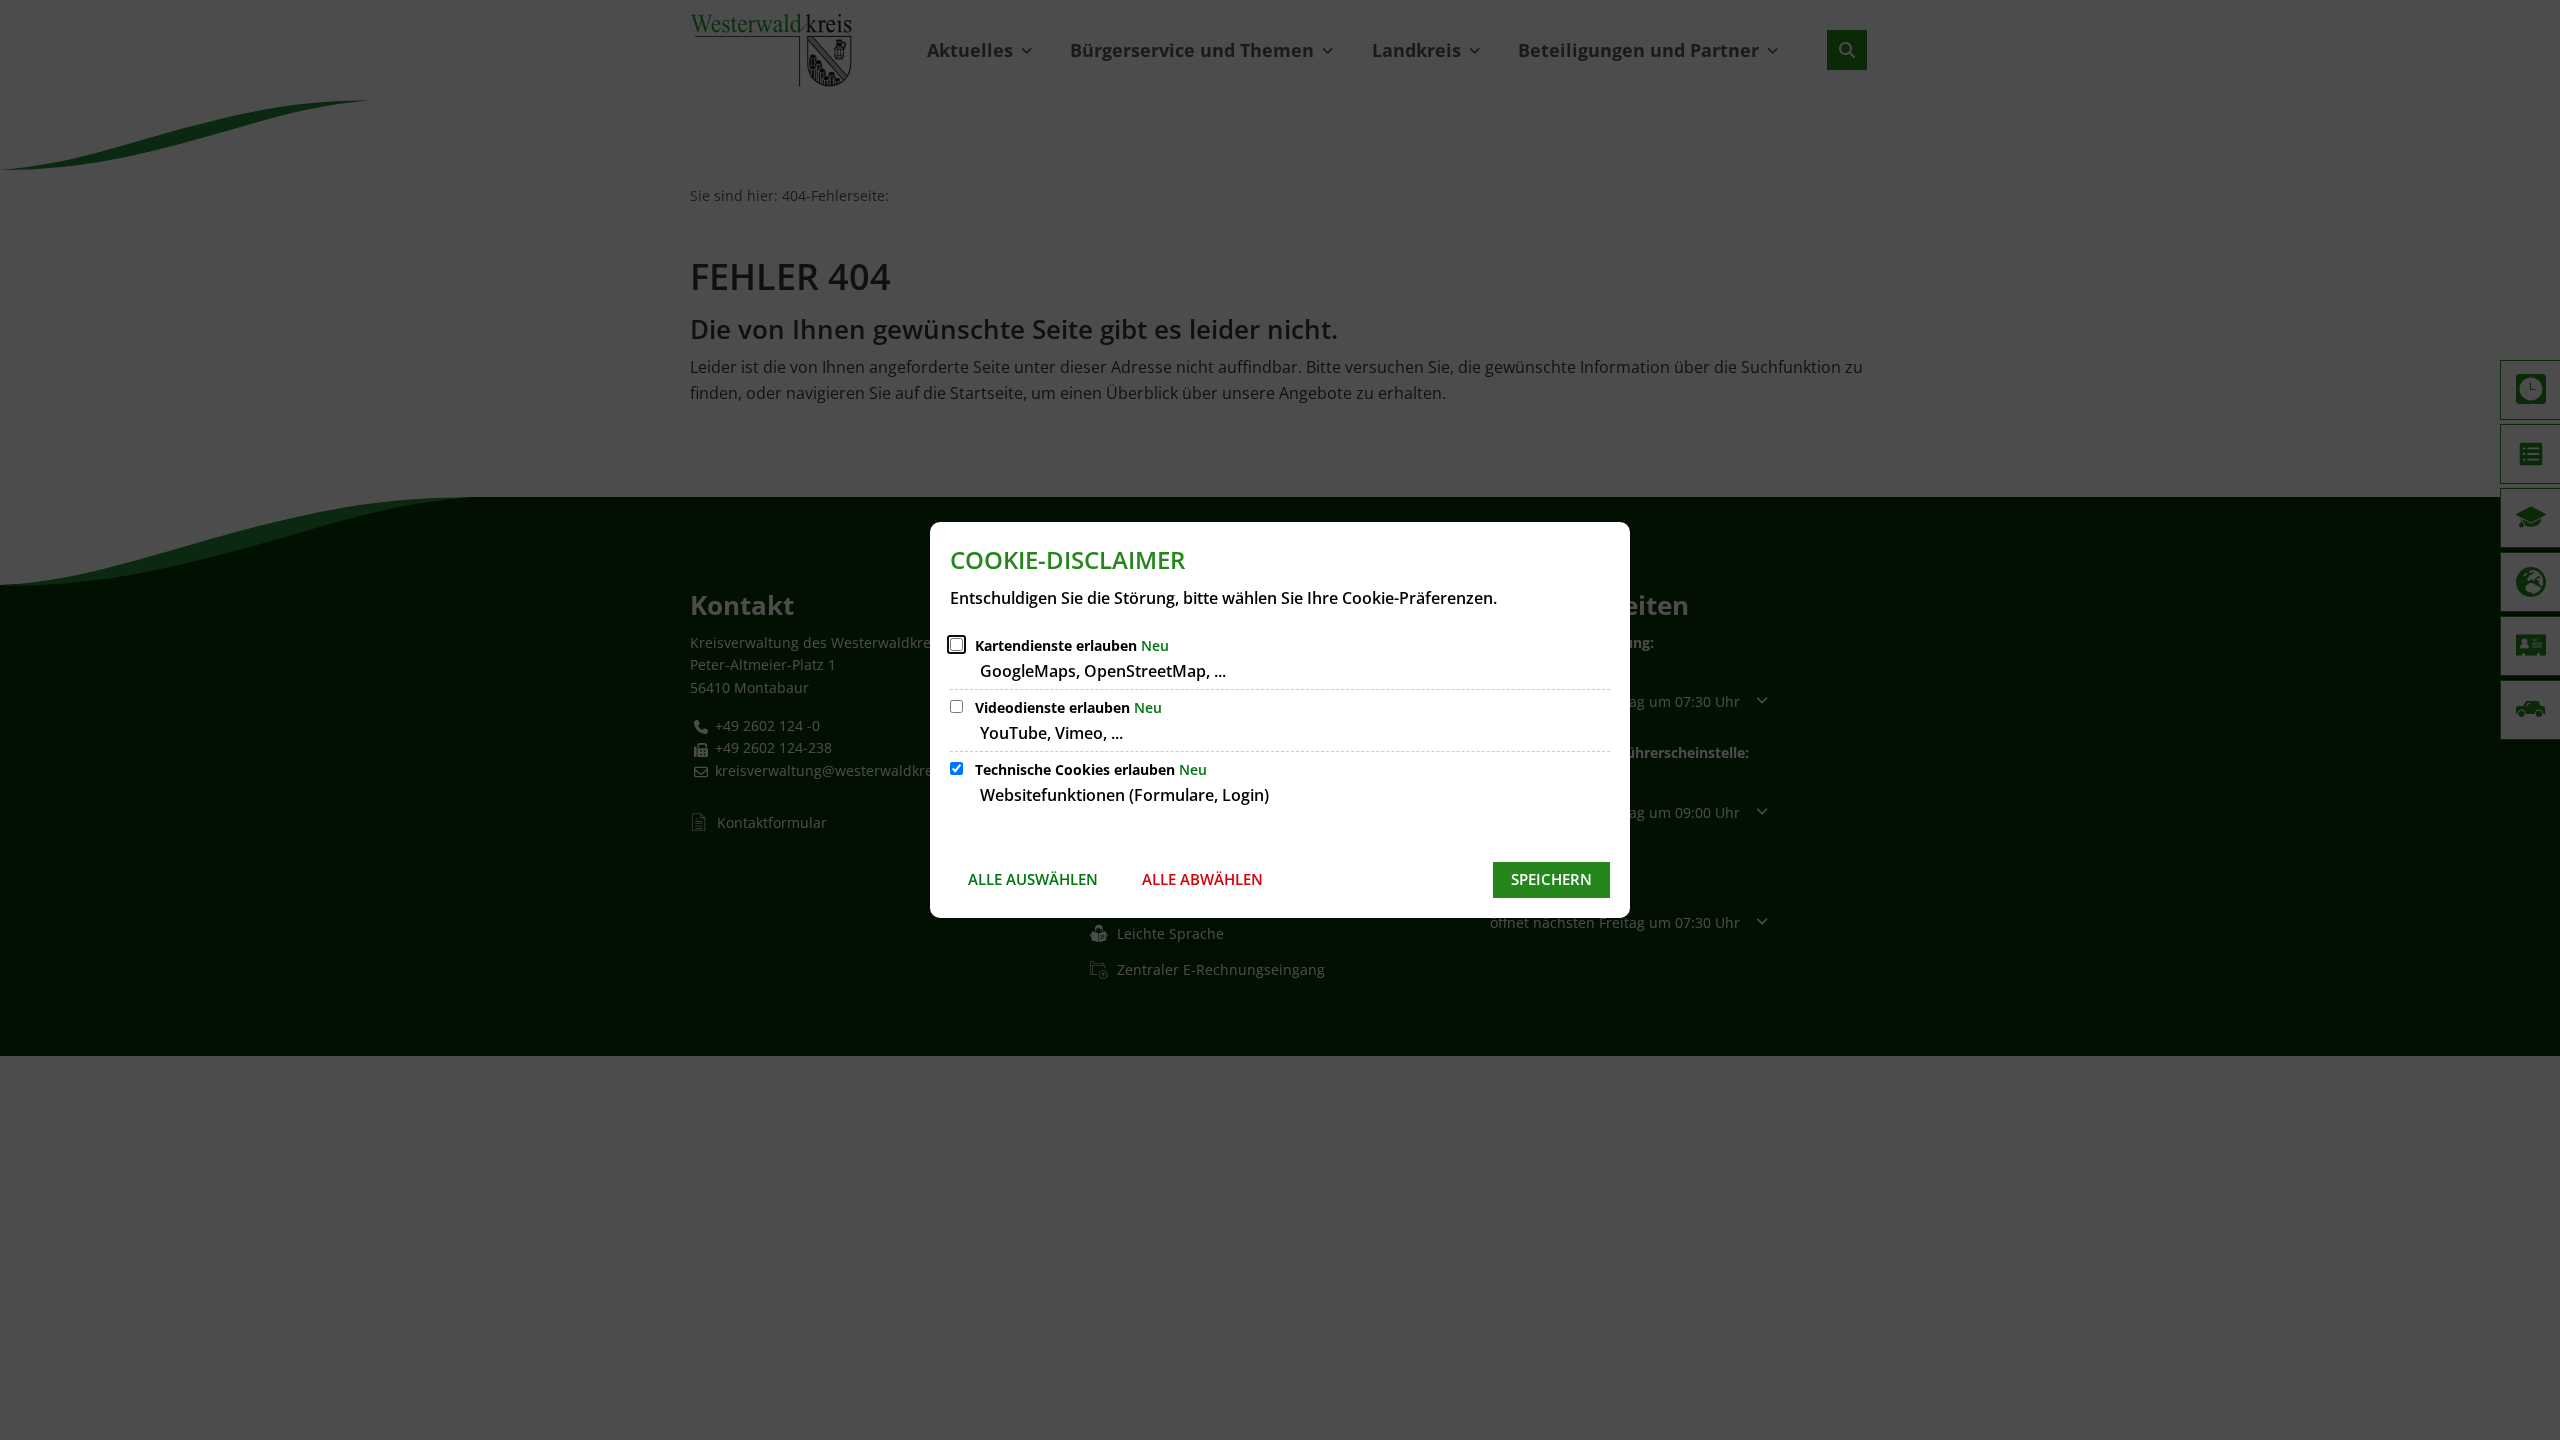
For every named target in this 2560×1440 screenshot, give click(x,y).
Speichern (1551, 879)
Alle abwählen (1202, 879)
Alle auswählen (1033, 879)
